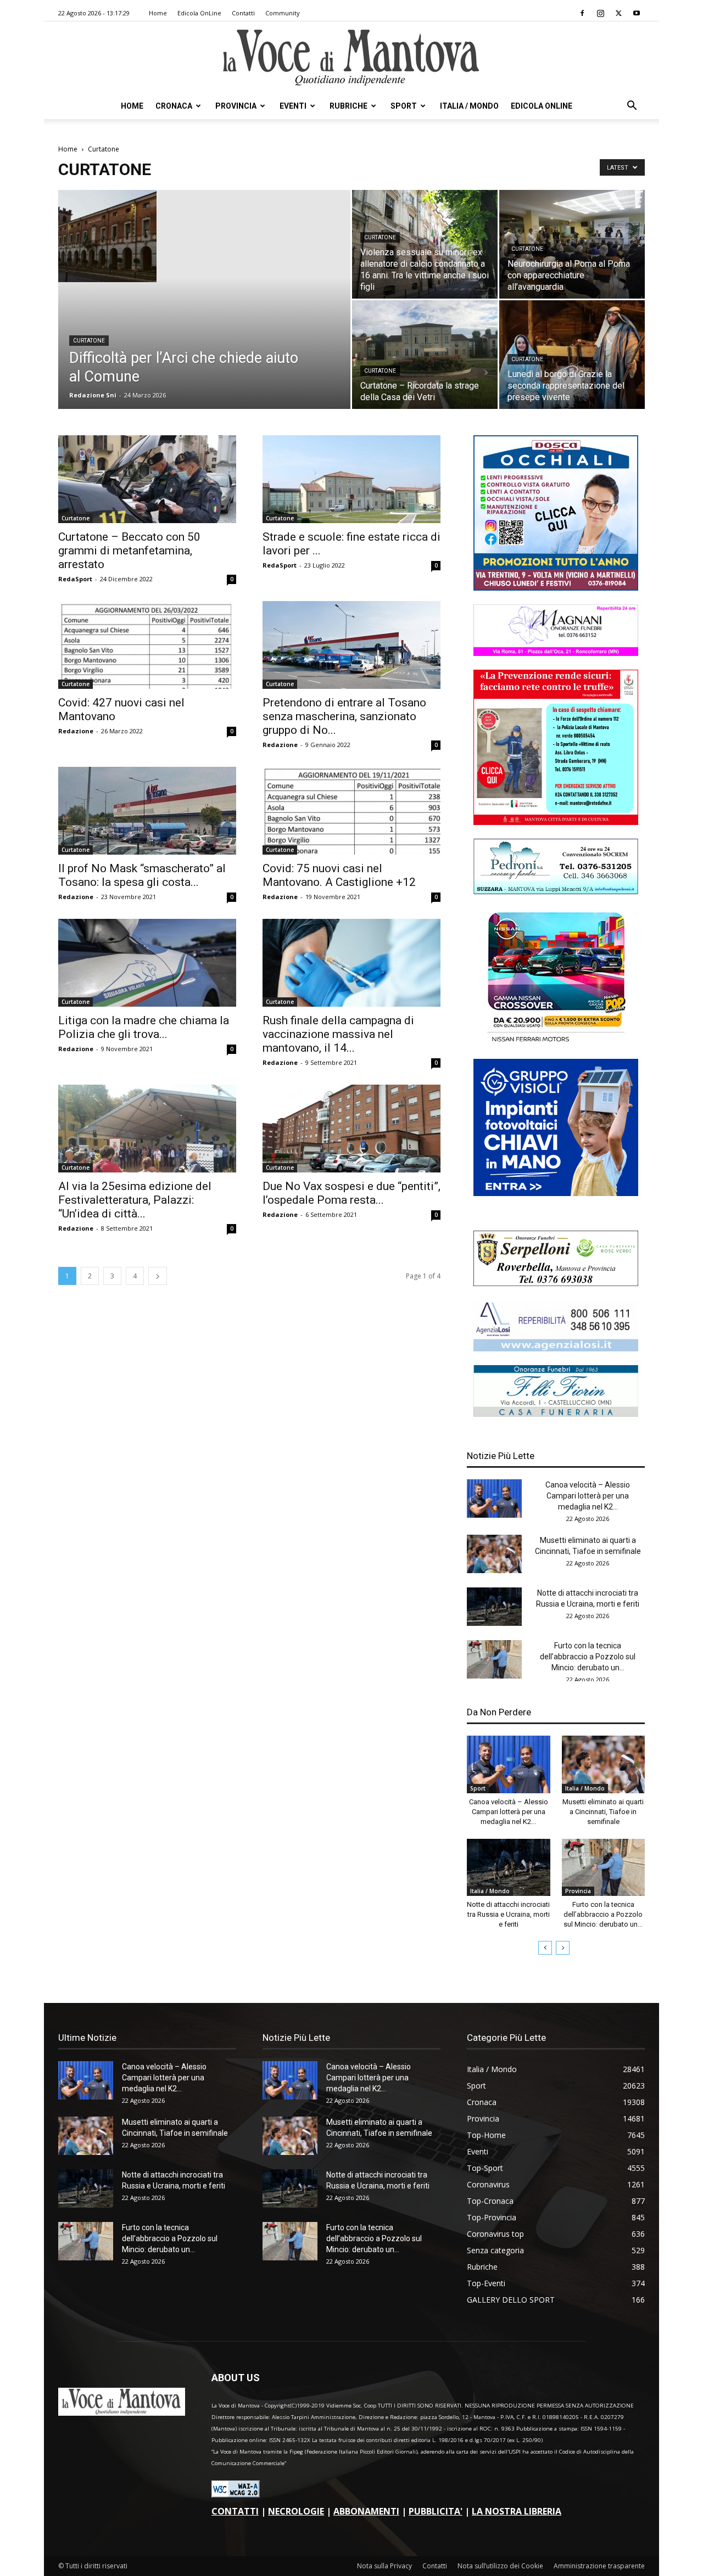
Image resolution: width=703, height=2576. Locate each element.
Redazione (76, 731)
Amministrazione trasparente (599, 2566)
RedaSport (75, 579)
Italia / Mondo (469, 106)
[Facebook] (582, 13)
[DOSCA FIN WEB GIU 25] (556, 588)
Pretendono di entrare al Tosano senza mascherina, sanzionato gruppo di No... (344, 716)
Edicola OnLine (199, 13)
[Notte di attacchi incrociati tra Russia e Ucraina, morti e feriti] (494, 1607)
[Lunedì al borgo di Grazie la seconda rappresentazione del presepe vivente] (572, 355)
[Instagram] (600, 13)
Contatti (243, 13)
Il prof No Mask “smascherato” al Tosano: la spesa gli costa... (142, 875)
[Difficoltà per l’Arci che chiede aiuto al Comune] (204, 236)
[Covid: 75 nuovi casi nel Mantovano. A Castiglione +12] (351, 811)
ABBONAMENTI (366, 2511)
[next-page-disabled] (563, 1948)
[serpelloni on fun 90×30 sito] (556, 1283)
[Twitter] (618, 13)
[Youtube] (637, 13)
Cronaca (174, 106)
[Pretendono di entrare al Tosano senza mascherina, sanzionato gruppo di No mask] (351, 645)
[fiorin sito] (556, 1414)
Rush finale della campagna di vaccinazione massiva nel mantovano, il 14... (338, 1034)
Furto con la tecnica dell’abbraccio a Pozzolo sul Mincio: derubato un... (588, 1657)
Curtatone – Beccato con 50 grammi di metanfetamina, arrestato (129, 551)
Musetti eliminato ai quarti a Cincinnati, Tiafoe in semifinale (603, 1812)
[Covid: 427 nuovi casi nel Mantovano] (147, 645)
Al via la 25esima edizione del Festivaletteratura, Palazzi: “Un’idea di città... (135, 1200)
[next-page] (158, 1276)
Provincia (236, 106)
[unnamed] (556, 1348)
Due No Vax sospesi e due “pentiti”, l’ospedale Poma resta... (351, 1193)
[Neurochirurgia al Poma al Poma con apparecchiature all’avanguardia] (572, 244)
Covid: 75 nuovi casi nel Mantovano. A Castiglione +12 (339, 875)
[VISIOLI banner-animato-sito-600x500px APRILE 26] (556, 1193)
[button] (632, 107)
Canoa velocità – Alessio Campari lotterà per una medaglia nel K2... (588, 1496)
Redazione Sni (93, 395)
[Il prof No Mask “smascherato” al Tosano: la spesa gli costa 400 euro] (147, 811)
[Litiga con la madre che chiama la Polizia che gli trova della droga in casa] (147, 963)
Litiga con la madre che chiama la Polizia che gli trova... (144, 1027)
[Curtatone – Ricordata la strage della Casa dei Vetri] (425, 355)
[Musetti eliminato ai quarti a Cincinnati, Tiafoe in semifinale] (494, 1554)
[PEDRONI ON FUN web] (556, 891)
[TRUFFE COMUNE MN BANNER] (556, 822)
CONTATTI (235, 2511)
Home (158, 13)
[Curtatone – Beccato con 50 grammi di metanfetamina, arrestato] (147, 479)
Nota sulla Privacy (384, 2566)
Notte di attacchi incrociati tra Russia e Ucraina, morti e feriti (508, 1914)
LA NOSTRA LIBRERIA (517, 2511)
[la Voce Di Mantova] (351, 58)
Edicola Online (542, 106)
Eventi (293, 106)
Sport (404, 106)
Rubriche (348, 106)
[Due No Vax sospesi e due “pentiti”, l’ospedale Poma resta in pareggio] (351, 1129)
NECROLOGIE (296, 2511)
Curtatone (89, 341)
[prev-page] (545, 1948)
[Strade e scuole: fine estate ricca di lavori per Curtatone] (351, 479)
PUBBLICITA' (436, 2511)
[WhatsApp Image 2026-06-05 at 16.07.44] (556, 1042)
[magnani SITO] (556, 653)
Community (283, 13)
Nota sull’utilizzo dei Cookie (500, 2566)
